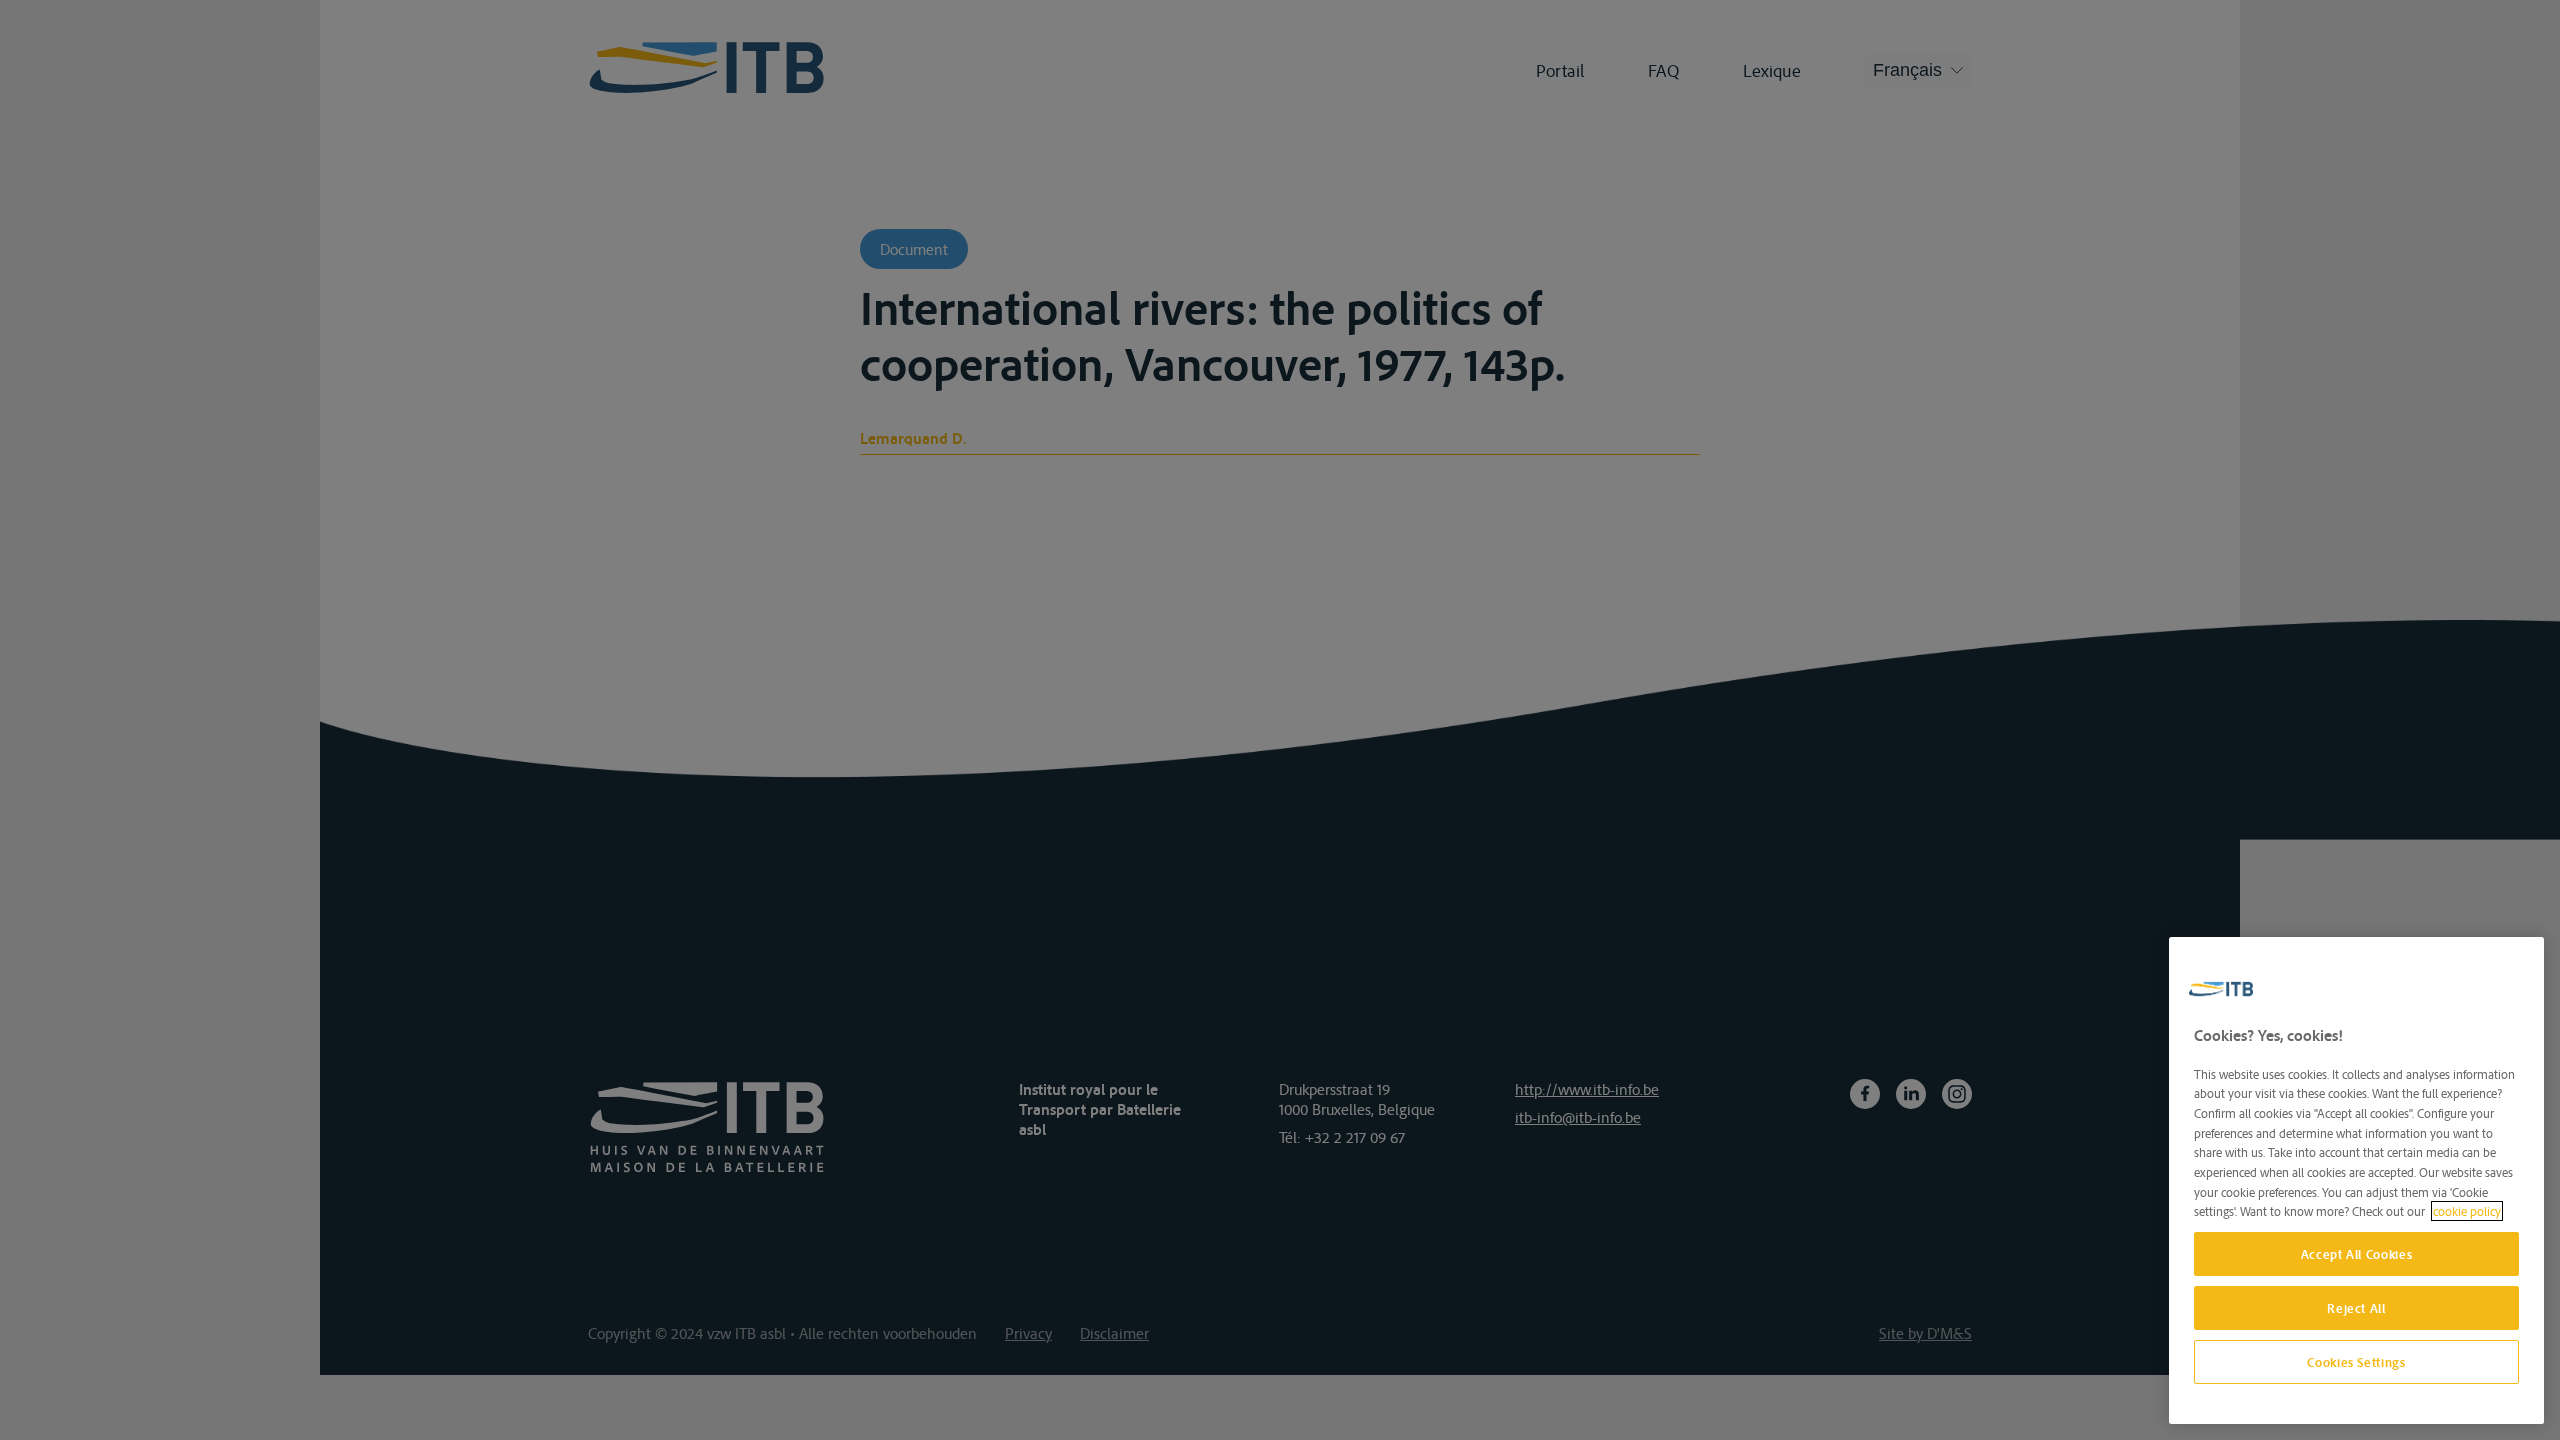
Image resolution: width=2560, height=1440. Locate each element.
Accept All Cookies (2357, 1254)
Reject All (2356, 1308)
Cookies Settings (2356, 1362)
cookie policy (2467, 1211)
